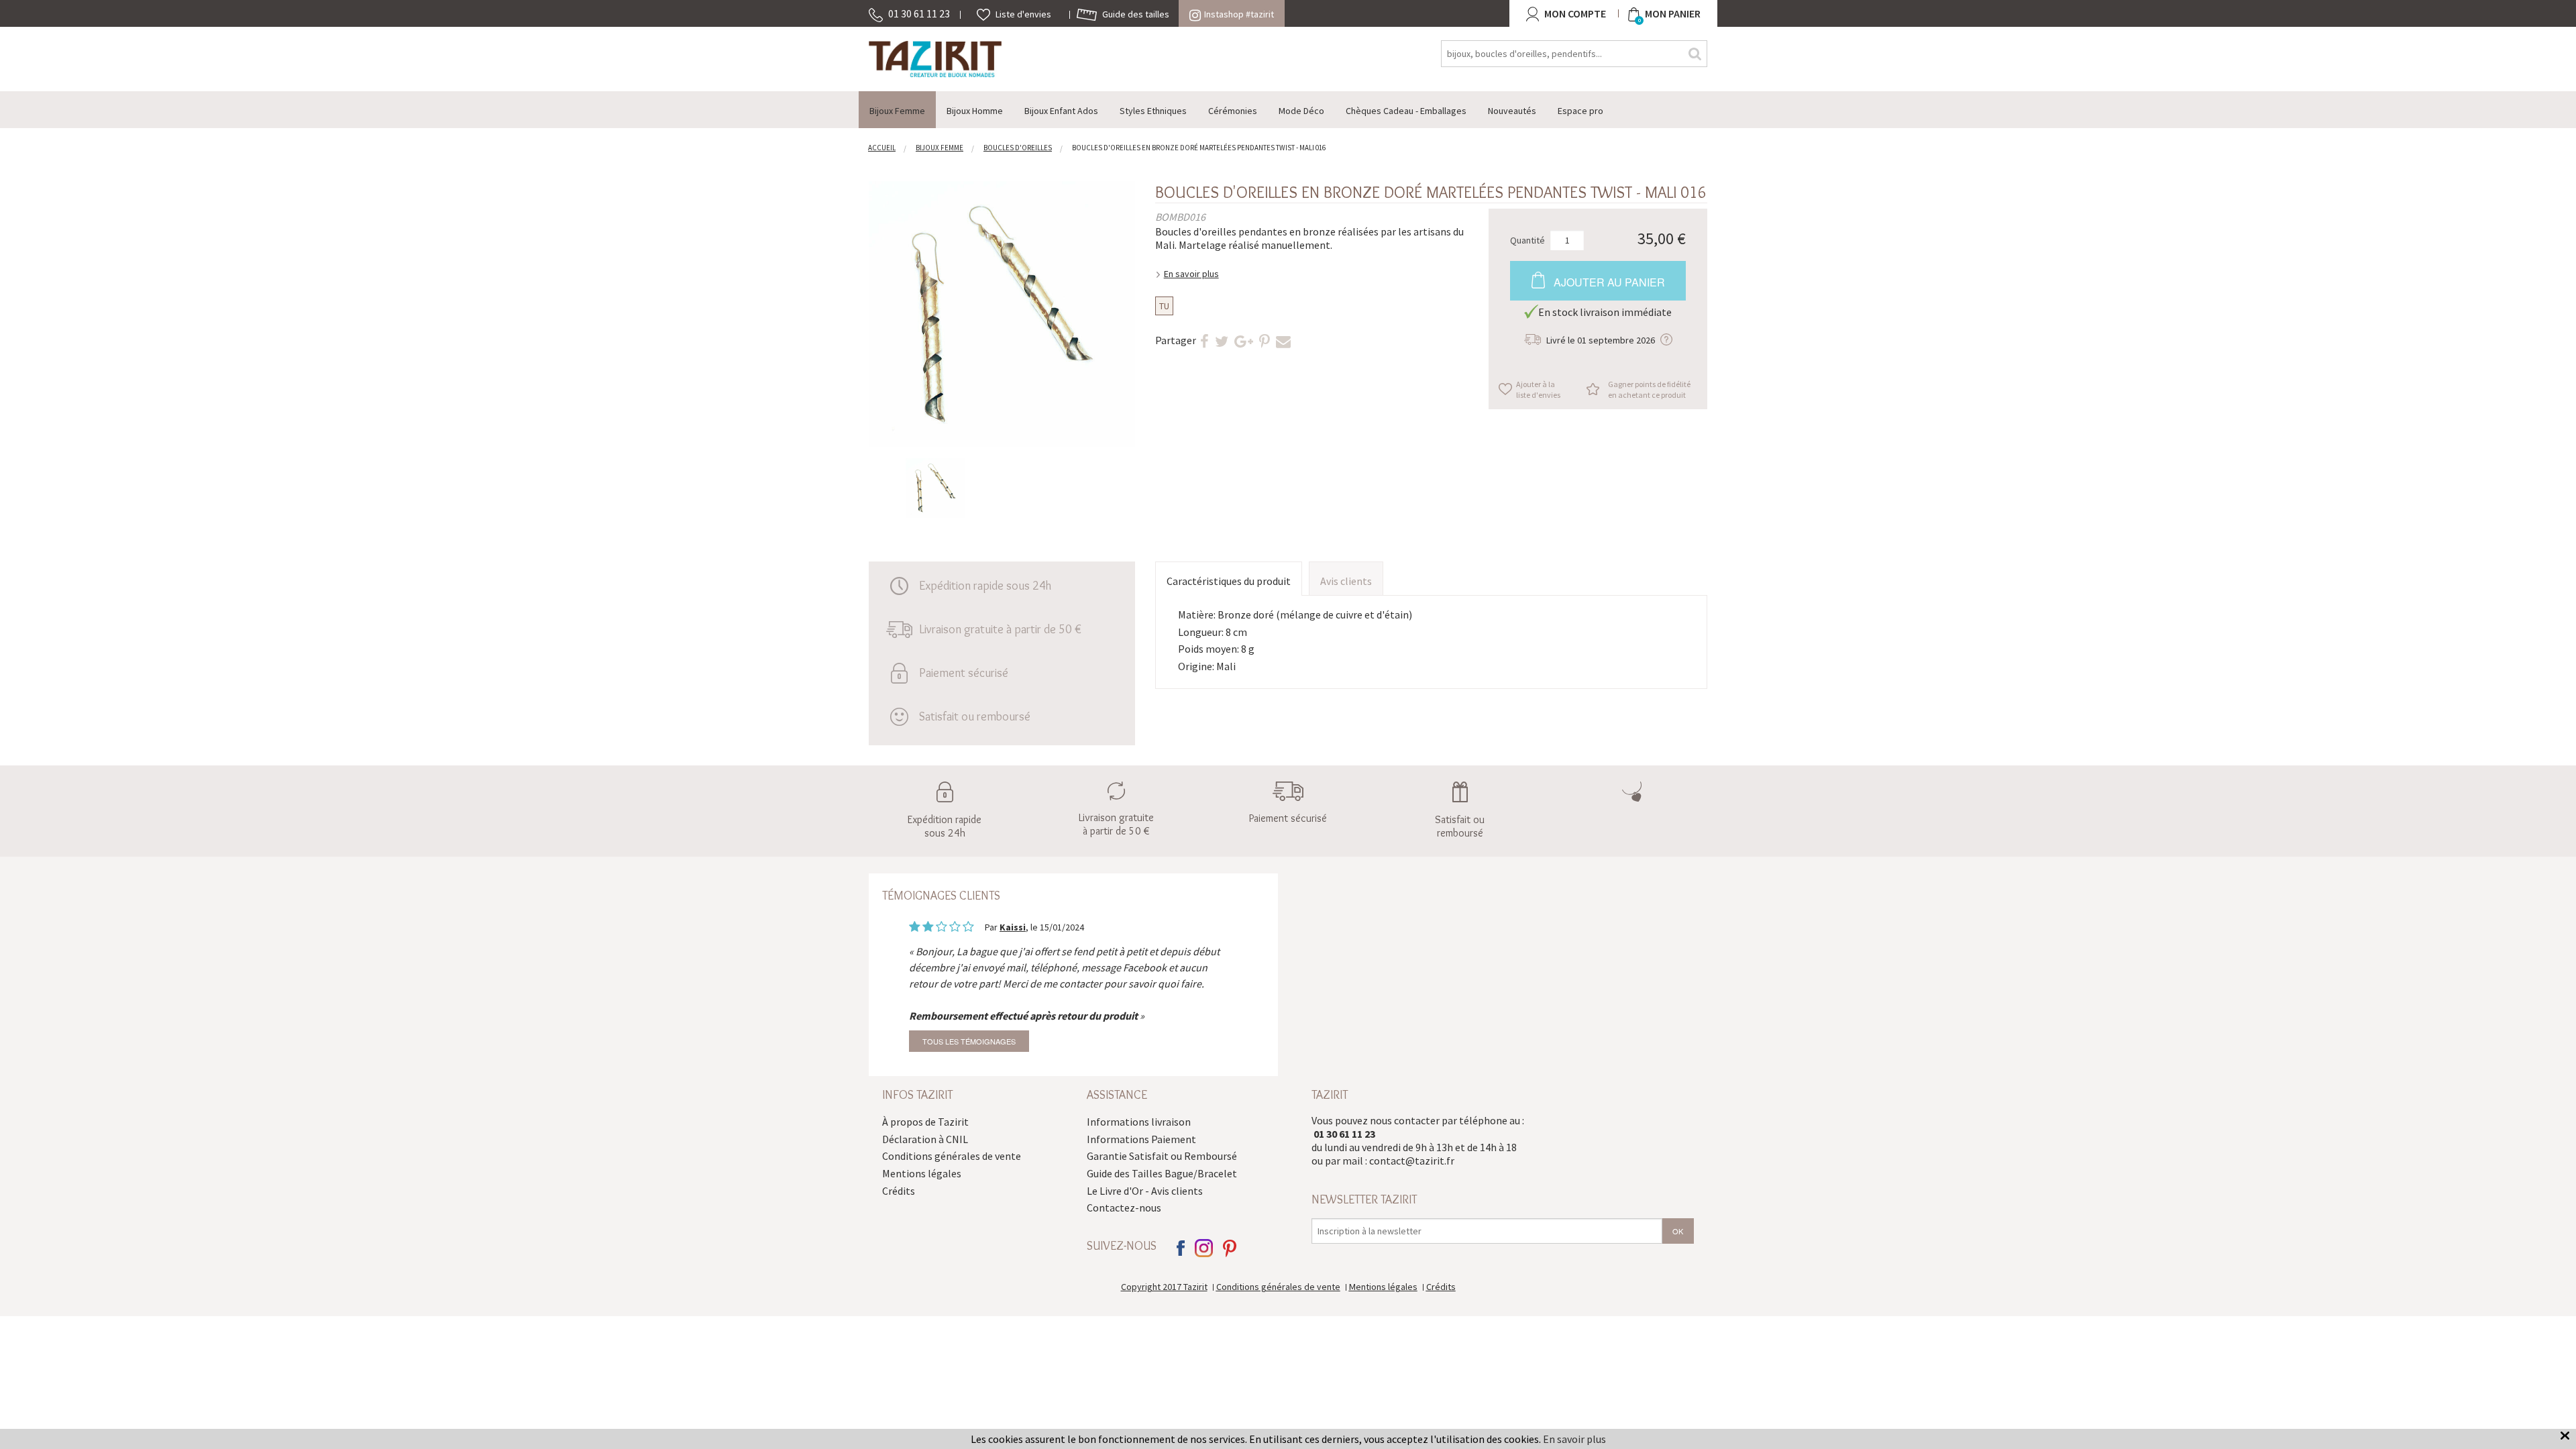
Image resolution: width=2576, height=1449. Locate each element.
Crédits (899, 1191)
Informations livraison (1139, 1122)
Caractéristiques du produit (1229, 581)
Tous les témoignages (969, 1041)
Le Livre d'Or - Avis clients (1145, 1191)
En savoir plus (1191, 274)
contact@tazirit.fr (1412, 1161)
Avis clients (1346, 581)
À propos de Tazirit (925, 1122)
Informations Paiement (1141, 1139)
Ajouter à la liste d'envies (1538, 389)
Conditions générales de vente (952, 1156)
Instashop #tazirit (1239, 14)
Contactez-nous (1124, 1207)
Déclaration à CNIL (925, 1139)
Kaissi (1013, 927)
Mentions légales (922, 1173)
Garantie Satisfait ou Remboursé (1162, 1156)
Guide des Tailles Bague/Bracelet (1162, 1173)
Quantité (1527, 239)
